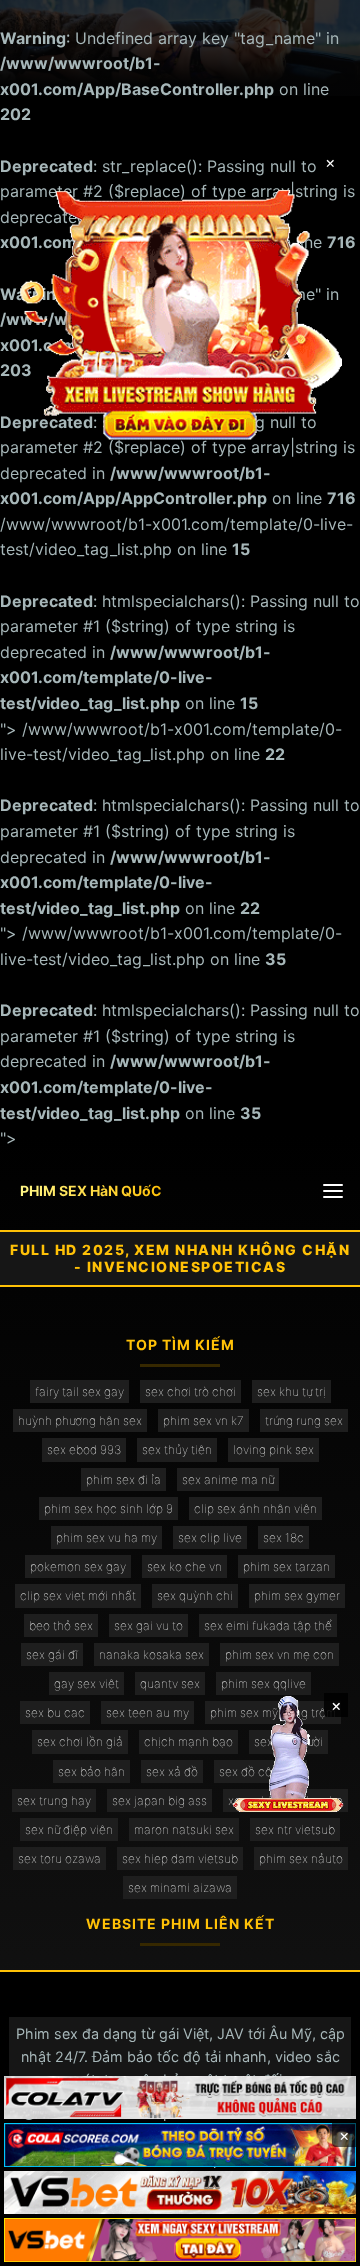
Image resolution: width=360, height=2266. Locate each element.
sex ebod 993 (84, 1449)
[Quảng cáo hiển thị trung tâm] (180, 312)
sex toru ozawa (59, 1858)
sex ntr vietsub (295, 1829)
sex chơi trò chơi (190, 1391)
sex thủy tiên (177, 1449)
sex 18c (283, 1537)
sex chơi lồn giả (80, 1741)
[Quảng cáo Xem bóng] (180, 2098)
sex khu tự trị (291, 1391)
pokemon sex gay (78, 1566)
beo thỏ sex (61, 1625)
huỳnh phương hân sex (80, 1420)
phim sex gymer (297, 1595)
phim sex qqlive (263, 1683)
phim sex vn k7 (203, 1420)
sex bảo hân (91, 1771)
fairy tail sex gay (79, 1391)
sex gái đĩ (52, 1654)
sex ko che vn (184, 1566)
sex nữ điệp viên (69, 1829)
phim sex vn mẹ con (279, 1654)
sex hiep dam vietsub (180, 1858)
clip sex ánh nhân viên (255, 1508)
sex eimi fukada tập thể (268, 1625)
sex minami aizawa (180, 1887)
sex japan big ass (159, 1800)
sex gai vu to (148, 1625)
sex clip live (210, 1537)
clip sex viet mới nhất (78, 1595)
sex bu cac (55, 1712)
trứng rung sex (304, 1420)
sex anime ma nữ (228, 1479)
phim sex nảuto (301, 1858)
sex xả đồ (172, 1771)
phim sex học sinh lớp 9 (108, 1508)
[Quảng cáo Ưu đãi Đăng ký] (180, 2145)
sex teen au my (147, 1712)
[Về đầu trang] (316, 2242)
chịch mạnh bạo (188, 1741)
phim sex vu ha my (106, 1537)
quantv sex (170, 1683)
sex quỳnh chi (195, 1595)
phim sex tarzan (286, 1566)
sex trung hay (54, 1800)
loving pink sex (273, 1449)
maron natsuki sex (184, 1829)
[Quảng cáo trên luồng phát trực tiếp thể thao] (180, 2240)
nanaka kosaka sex (151, 1654)
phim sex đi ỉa (123, 1479)
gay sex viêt (86, 1683)
